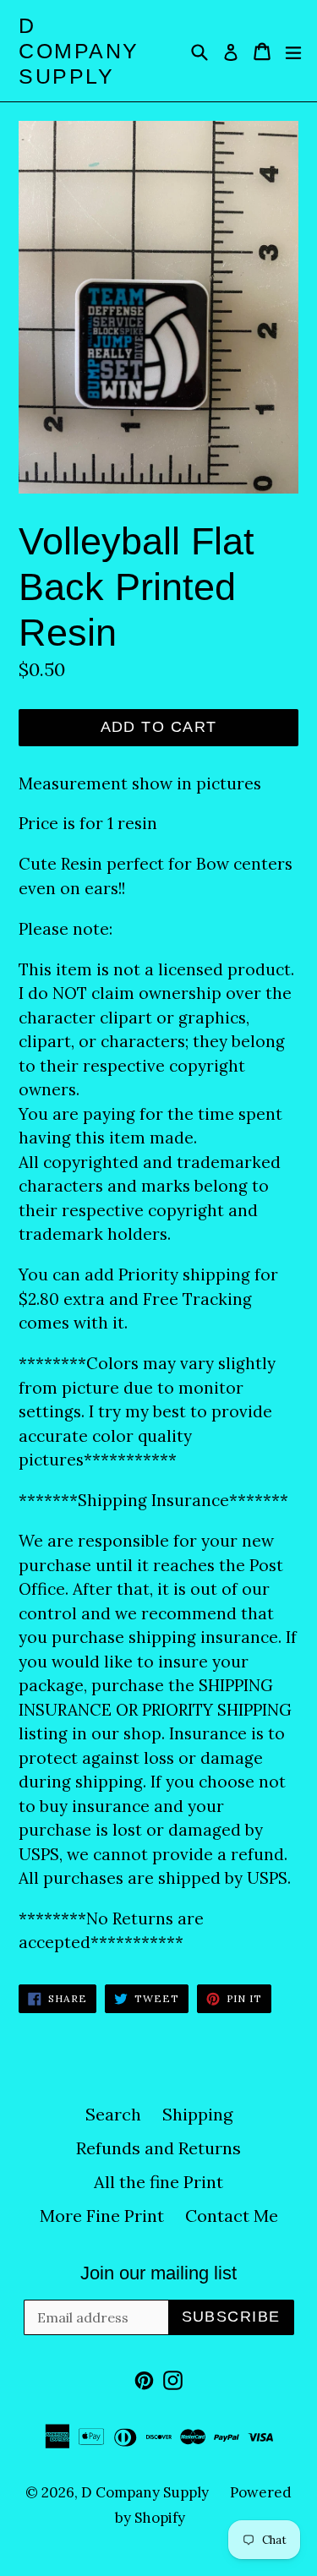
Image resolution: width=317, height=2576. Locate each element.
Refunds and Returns (158, 2148)
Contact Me (232, 2216)
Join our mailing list (158, 2273)
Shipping (197, 2114)
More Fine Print (102, 2216)
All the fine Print (158, 2182)
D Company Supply (79, 51)
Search (113, 2114)
